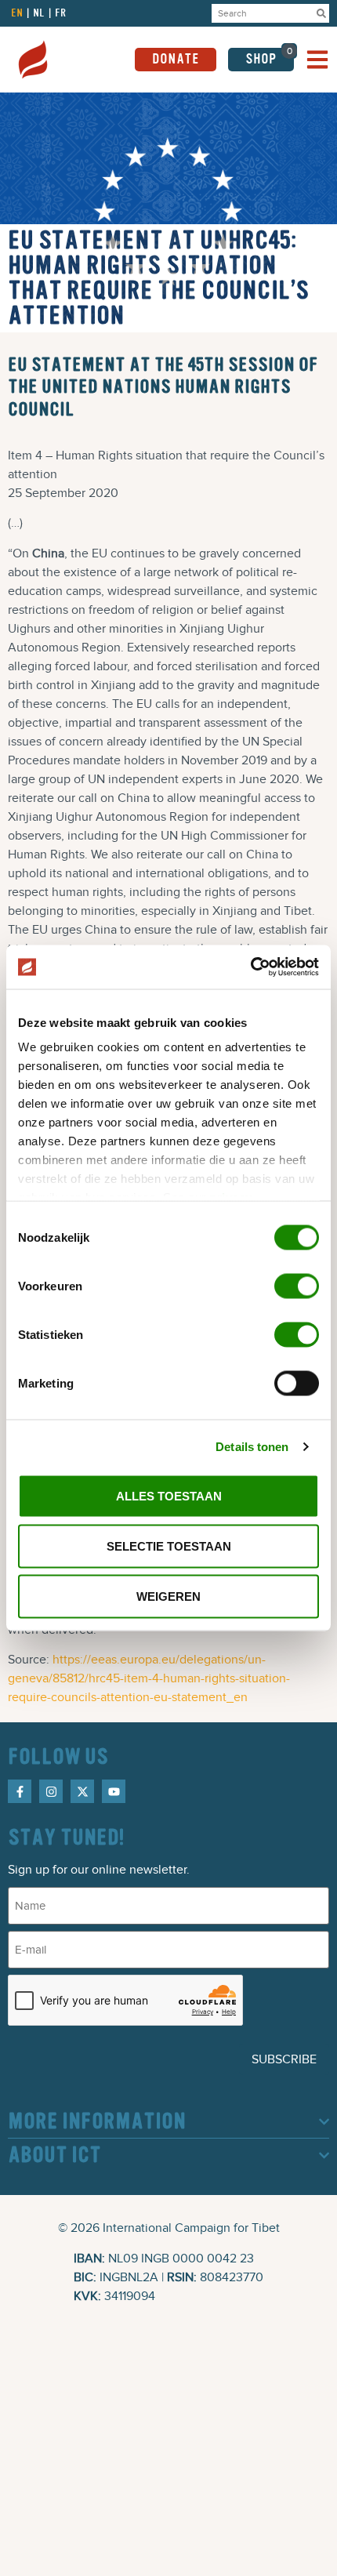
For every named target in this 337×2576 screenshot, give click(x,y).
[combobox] (263, 13)
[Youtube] (114, 1791)
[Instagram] (51, 1791)
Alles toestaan (169, 1495)
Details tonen (252, 1447)
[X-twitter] (82, 1791)
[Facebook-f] (20, 1791)
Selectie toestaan (169, 1546)
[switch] (297, 1286)
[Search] (321, 13)
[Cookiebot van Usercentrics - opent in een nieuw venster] (250, 967)
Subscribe (284, 2059)
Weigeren (168, 1596)
